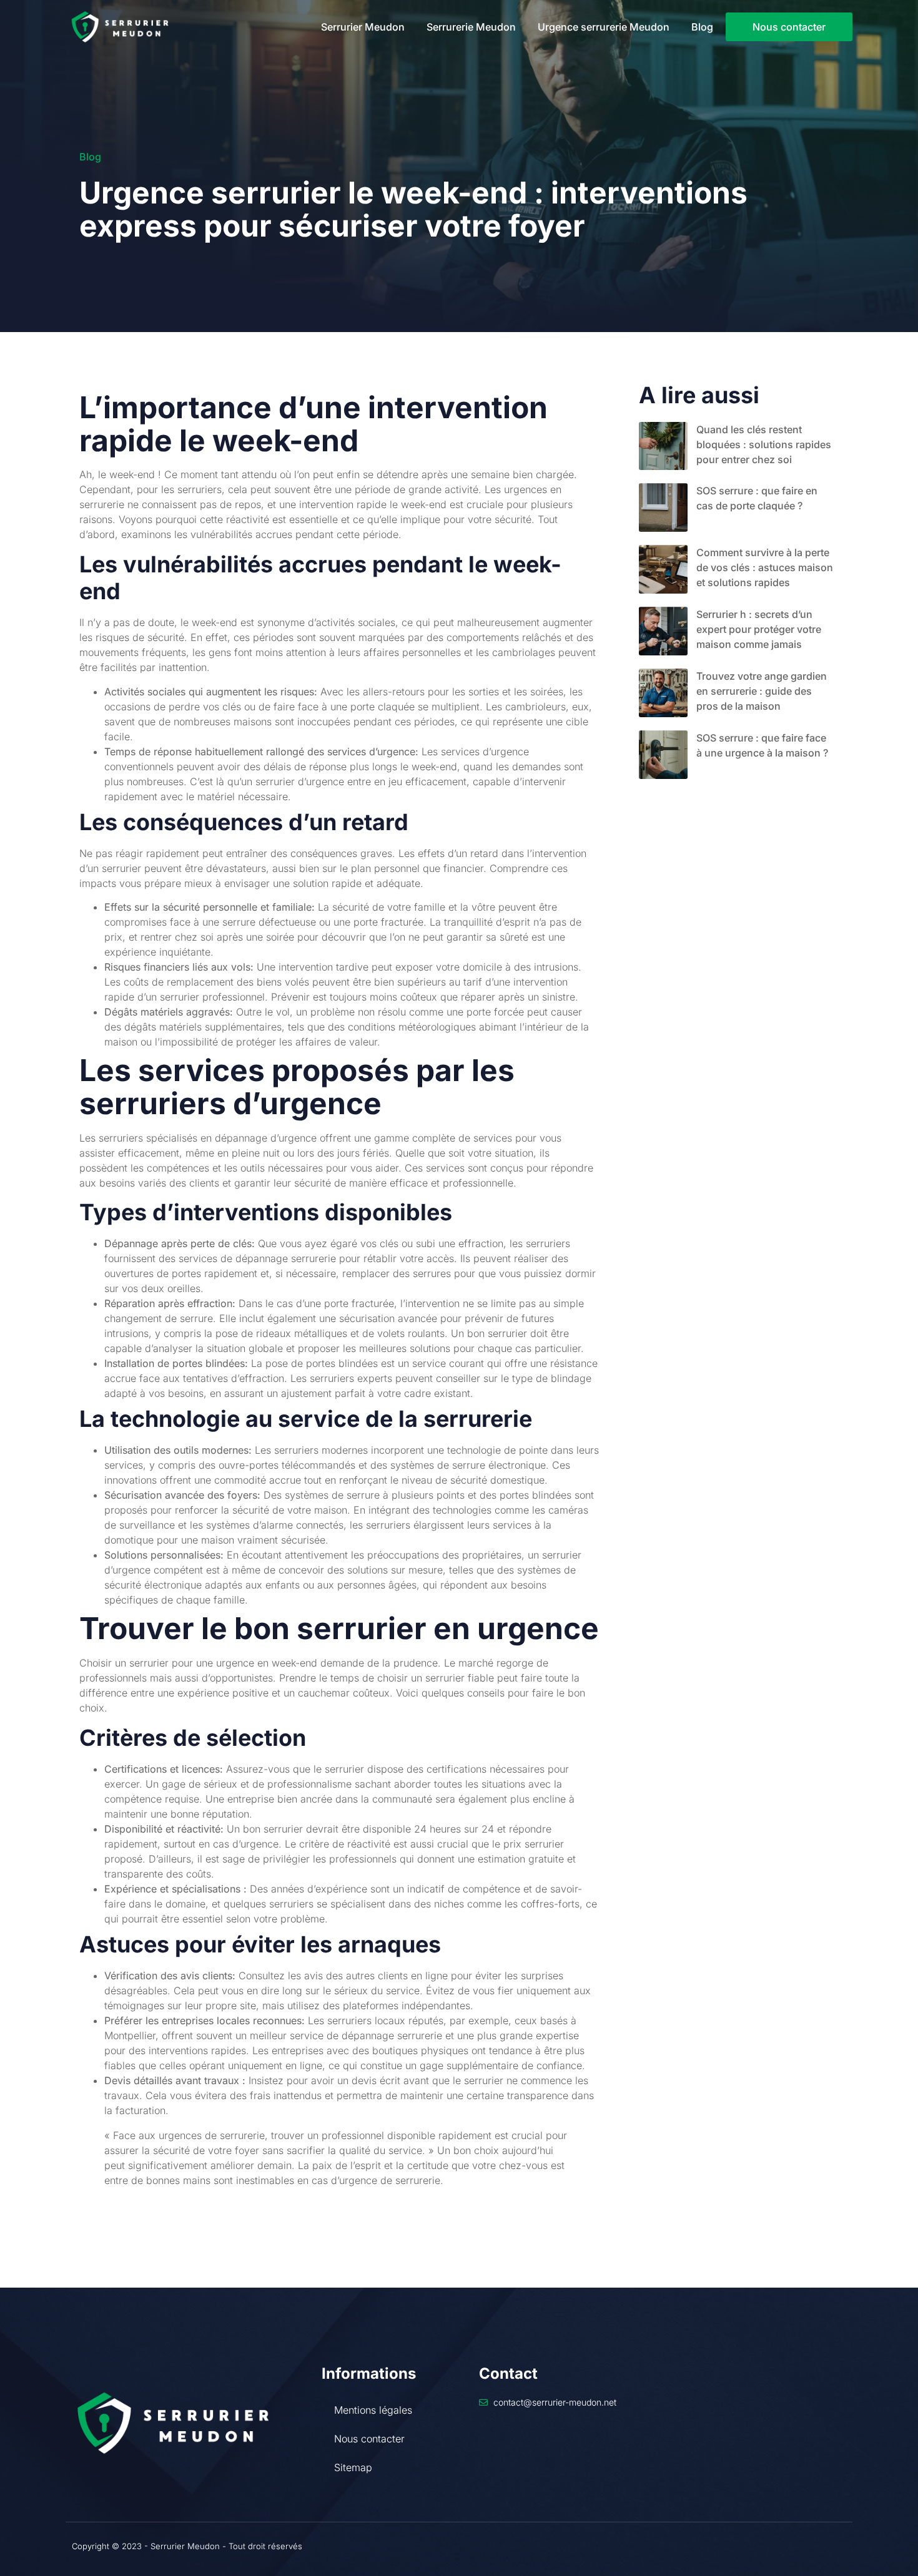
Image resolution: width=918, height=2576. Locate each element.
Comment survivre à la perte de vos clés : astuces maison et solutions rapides (765, 567)
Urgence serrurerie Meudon (604, 27)
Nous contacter (369, 2439)
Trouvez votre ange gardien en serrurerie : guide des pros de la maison (762, 691)
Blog (702, 27)
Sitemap (353, 2467)
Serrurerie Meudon (471, 27)
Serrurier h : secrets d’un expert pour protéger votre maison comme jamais (759, 629)
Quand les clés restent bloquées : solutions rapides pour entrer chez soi (764, 444)
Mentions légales (373, 2410)
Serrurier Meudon (363, 27)
